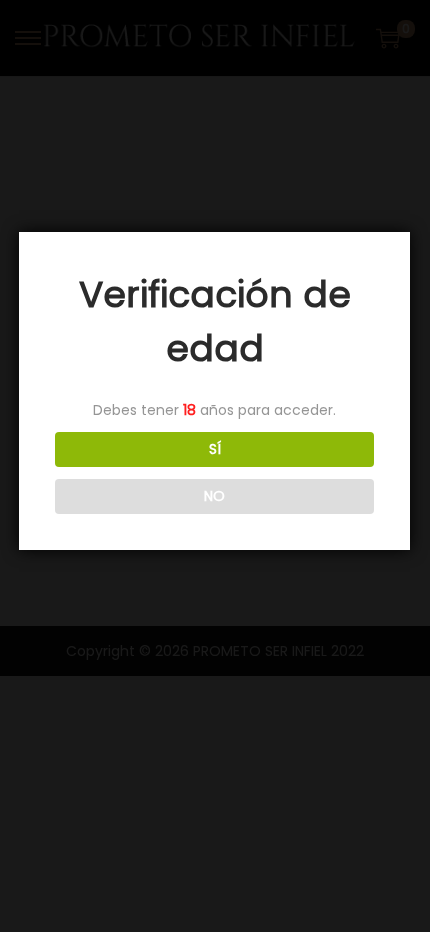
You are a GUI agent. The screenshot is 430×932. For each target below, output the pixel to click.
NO (214, 496)
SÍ (215, 449)
